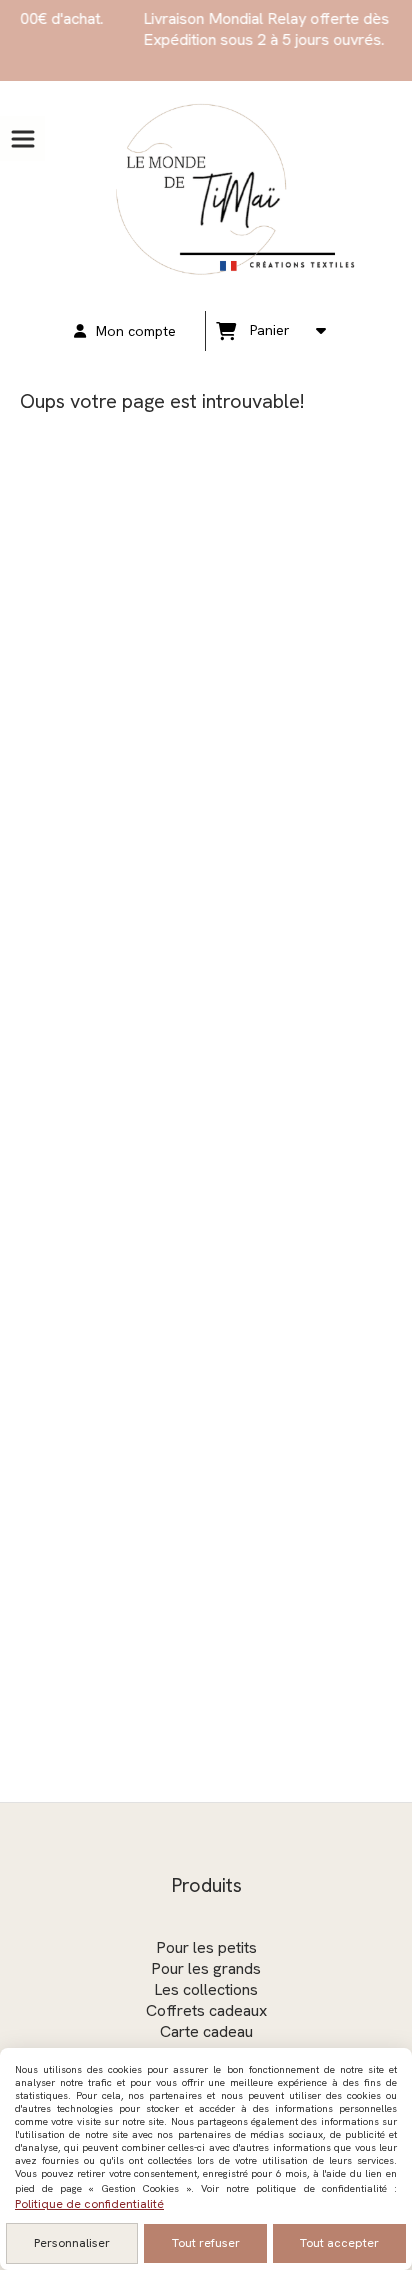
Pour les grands (206, 1968)
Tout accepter (339, 2243)
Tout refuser (206, 2243)
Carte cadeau (206, 2031)
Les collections (206, 1989)
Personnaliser (72, 2243)
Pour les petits (206, 1947)
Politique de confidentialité (89, 2204)
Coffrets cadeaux (206, 2010)
